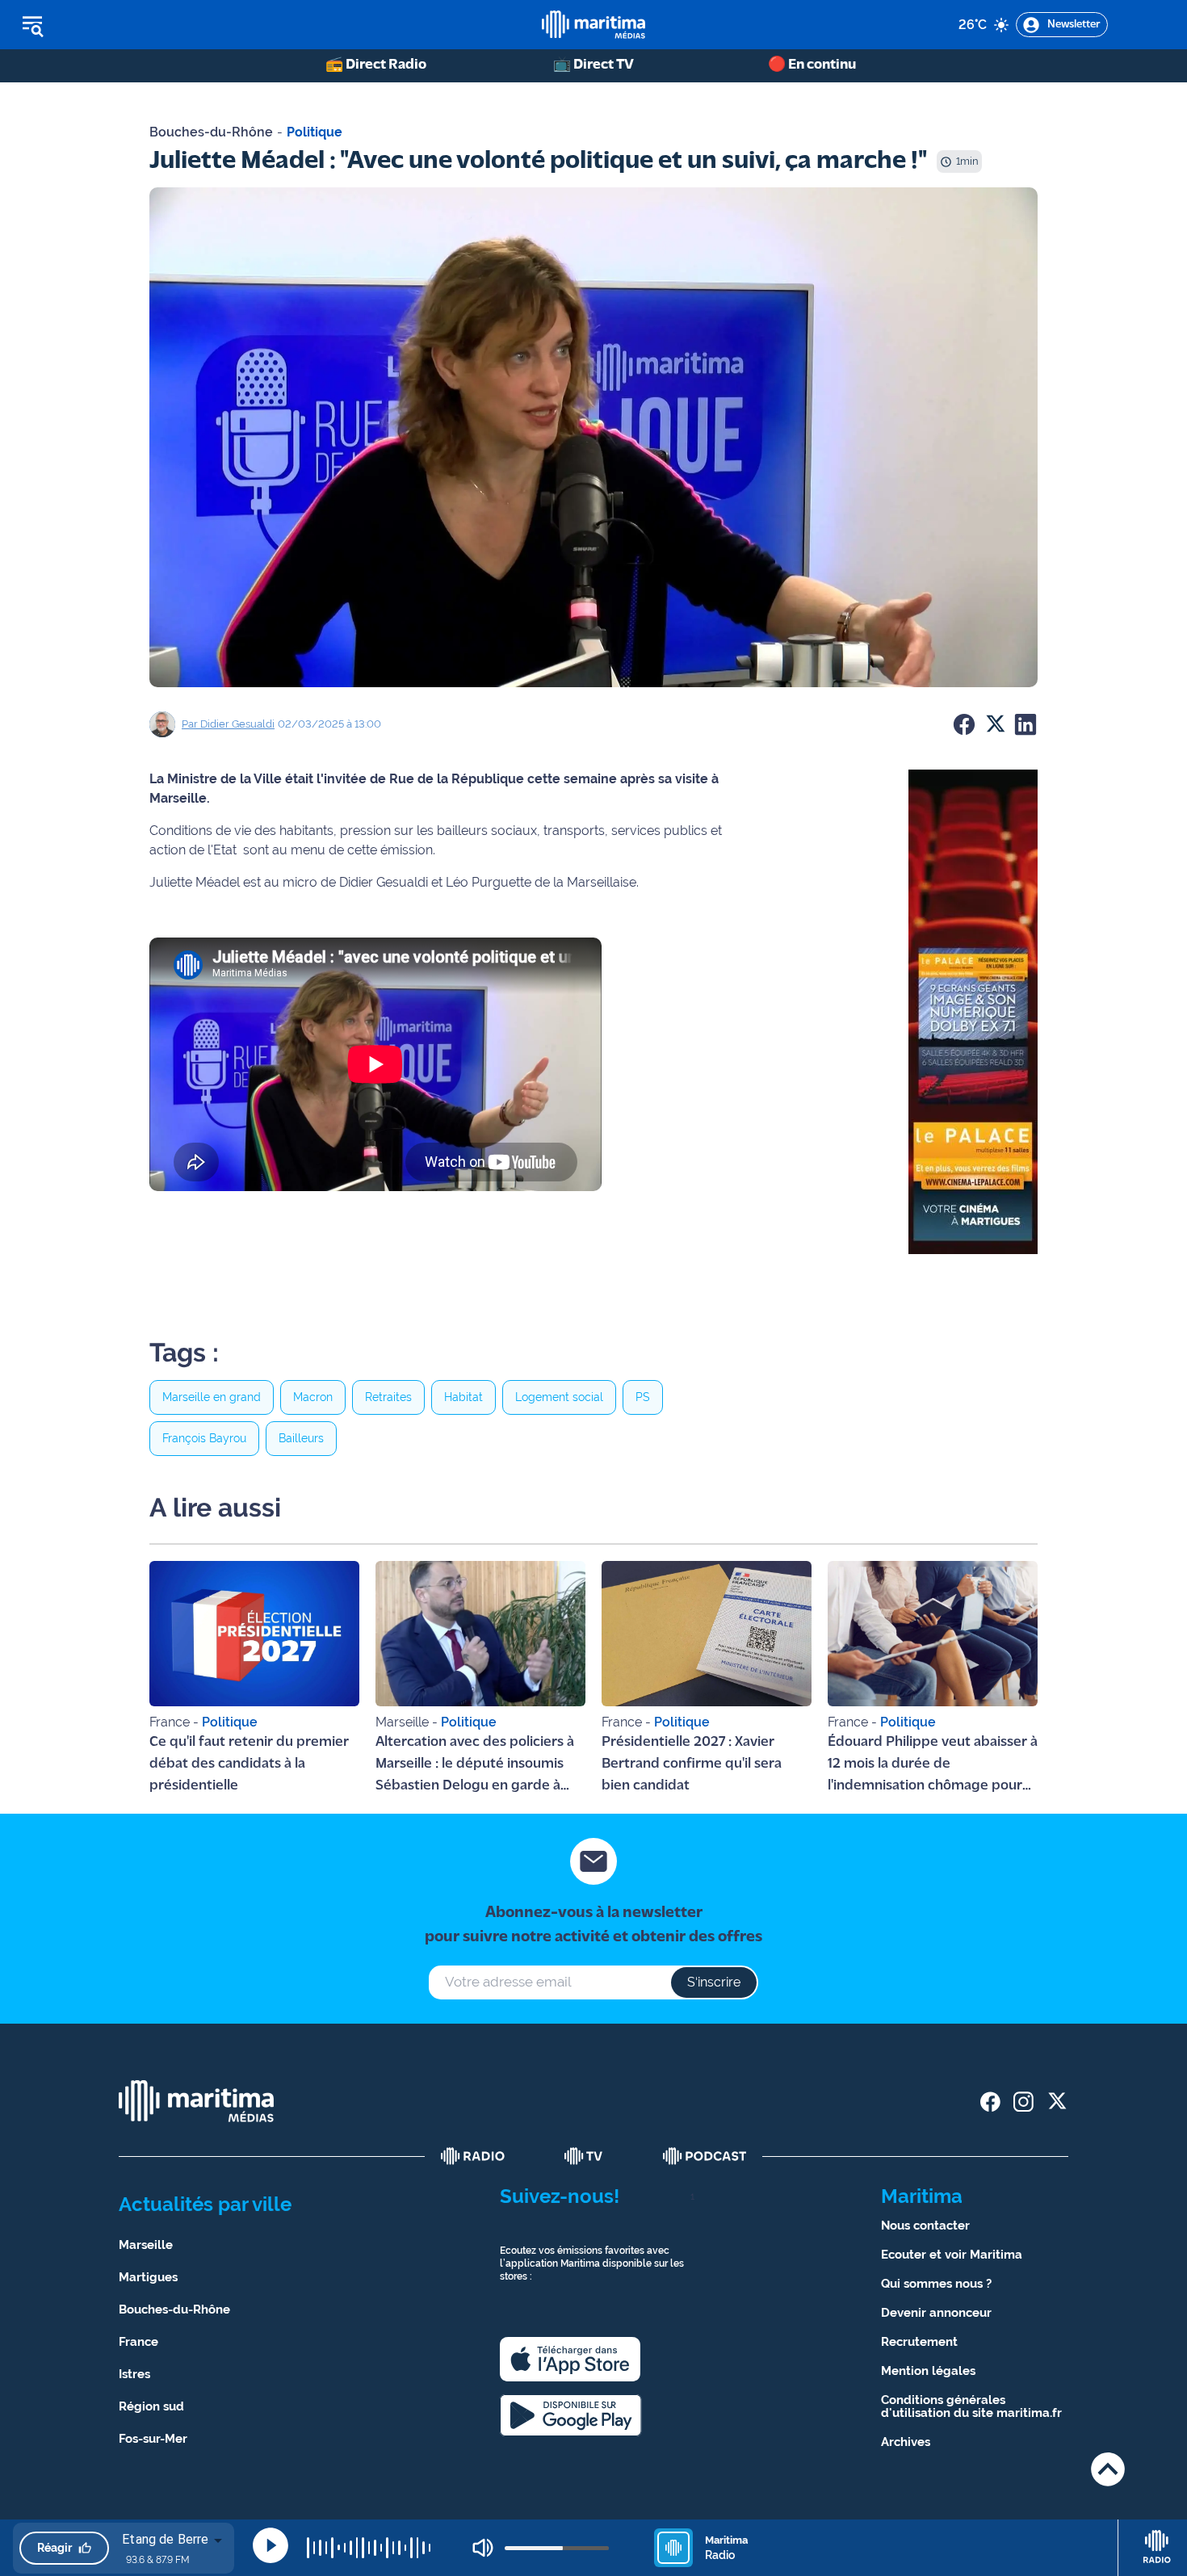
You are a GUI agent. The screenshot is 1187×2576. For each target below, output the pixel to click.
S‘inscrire (714, 1982)
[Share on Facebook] (964, 724)
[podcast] (705, 2156)
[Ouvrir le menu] (114, 25)
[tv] (584, 2156)
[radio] (473, 2156)
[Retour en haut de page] (1108, 2469)
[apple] (570, 2359)
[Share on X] (995, 724)
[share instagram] (1023, 2102)
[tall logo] (593, 25)
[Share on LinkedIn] (1026, 724)
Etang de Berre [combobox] (165, 2539)
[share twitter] (1057, 2102)
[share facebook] (990, 2102)
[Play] (271, 2545)
